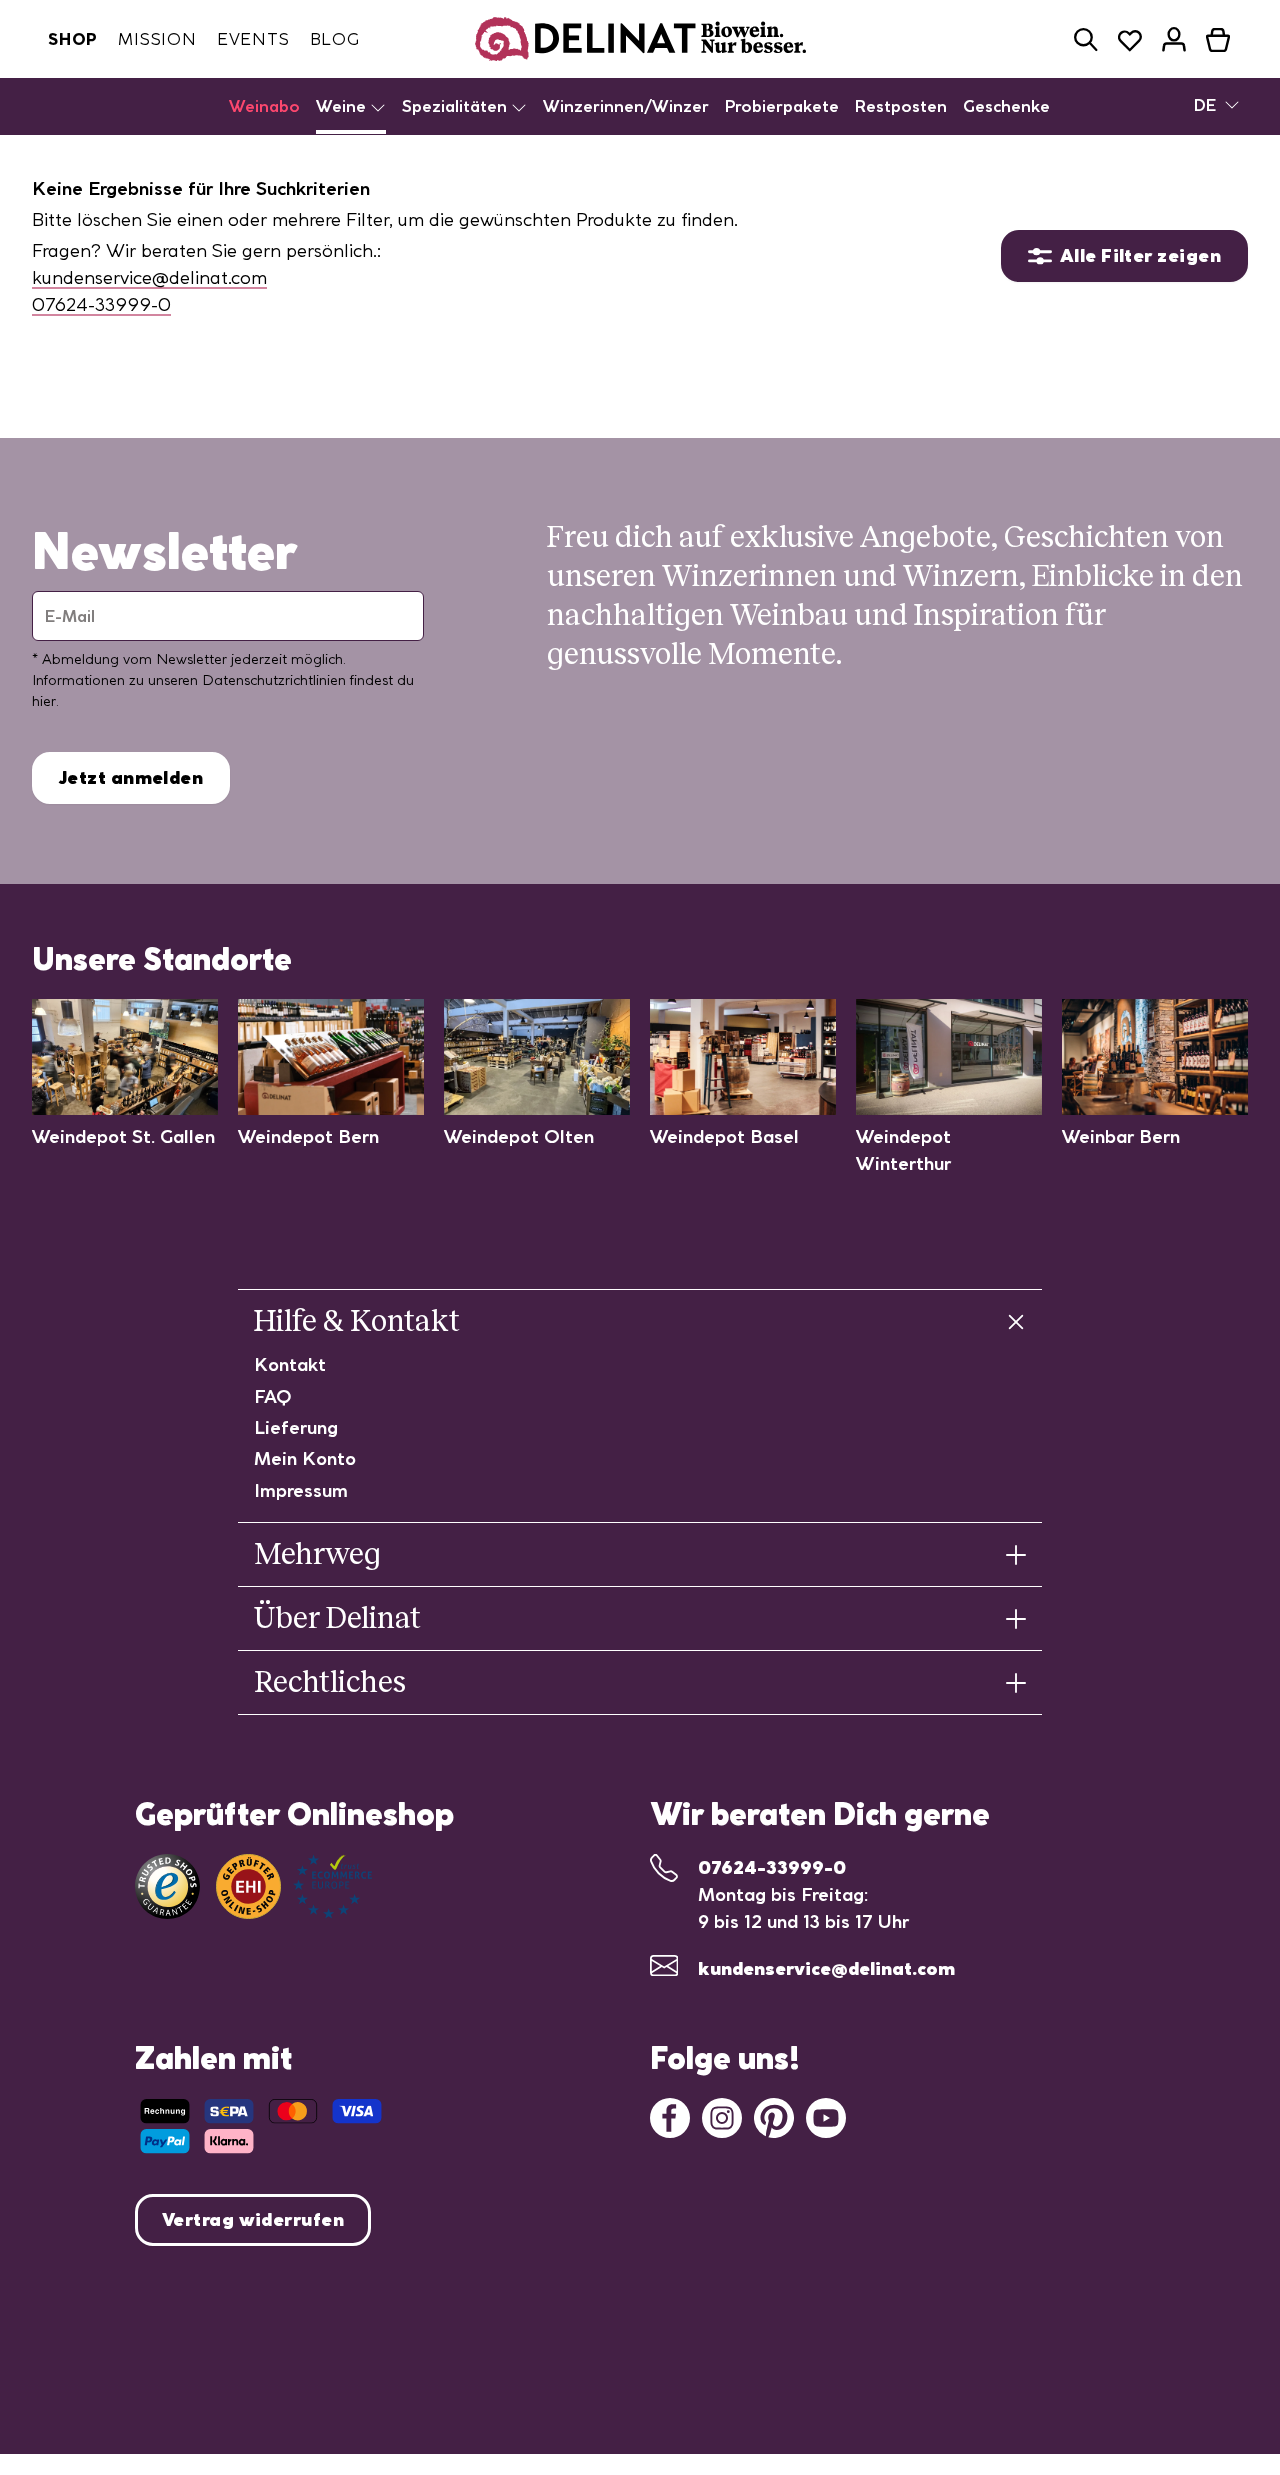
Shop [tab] (73, 39)
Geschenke (1006, 106)
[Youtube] (826, 2116)
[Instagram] (722, 2116)
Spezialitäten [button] (456, 106)
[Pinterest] (774, 2116)
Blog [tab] (335, 39)
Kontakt (290, 1364)
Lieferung (296, 1427)
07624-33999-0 (101, 304)
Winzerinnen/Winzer (626, 106)
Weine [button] (343, 106)
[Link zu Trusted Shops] (167, 1886)
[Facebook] (670, 2116)
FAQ (273, 1396)
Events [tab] (253, 39)
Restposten (901, 106)
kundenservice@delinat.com (149, 277)
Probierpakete (782, 106)
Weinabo (264, 106)
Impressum (301, 1490)
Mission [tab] (157, 39)
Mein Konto (305, 1458)
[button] (1086, 39)
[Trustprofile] (294, 1886)
